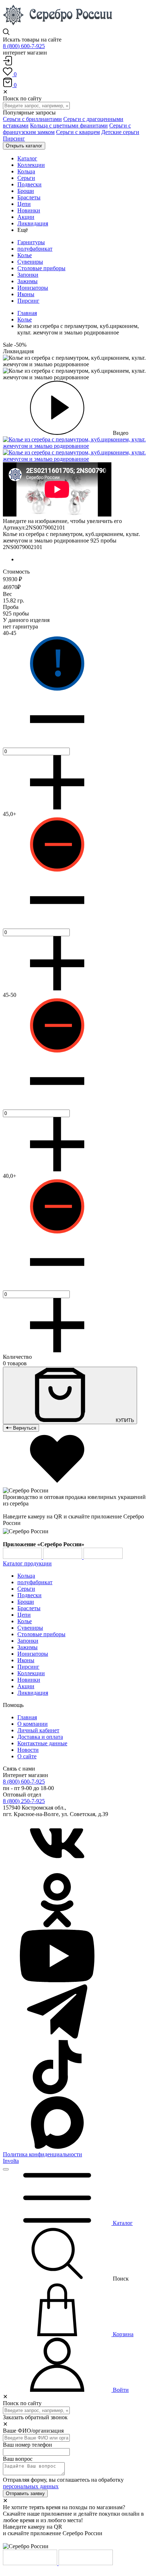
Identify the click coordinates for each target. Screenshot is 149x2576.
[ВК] (57, 1870)
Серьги (26, 1589)
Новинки (29, 1680)
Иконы (26, 294)
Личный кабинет (38, 1730)
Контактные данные (42, 1743)
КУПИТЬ (124, 1420)
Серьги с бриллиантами (32, 119)
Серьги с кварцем (78, 132)
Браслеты (29, 1608)
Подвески (29, 1595)
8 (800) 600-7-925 (24, 46)
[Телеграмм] (57, 2037)
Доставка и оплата (40, 1737)
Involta (11, 2161)
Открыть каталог (24, 146)
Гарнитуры (31, 242)
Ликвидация (33, 1693)
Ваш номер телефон (27, 2445)
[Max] (57, 2148)
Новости (28, 1750)
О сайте (27, 1756)
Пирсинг (14, 139)
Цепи (24, 1615)
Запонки (28, 275)
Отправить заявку (25, 2493)
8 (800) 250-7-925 (24, 1801)
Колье (25, 255)
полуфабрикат (35, 249)
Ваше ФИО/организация (33, 2431)
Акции (26, 1686)
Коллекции (31, 1673)
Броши (26, 1602)
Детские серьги (120, 132)
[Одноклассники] (57, 1925)
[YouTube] (57, 1981)
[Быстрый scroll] (6, 2169)
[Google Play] (23, 1557)
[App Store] (63, 1557)
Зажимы (27, 281)
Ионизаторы (33, 288)
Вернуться (24, 1428)
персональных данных (31, 2486)
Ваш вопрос (18, 2459)
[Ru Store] (103, 1557)
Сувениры (30, 262)
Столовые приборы (41, 268)
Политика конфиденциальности (42, 2154)
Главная (27, 313)
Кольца (26, 1576)
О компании (33, 1724)
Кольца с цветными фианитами (69, 126)
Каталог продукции (27, 1563)
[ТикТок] (57, 2092)
